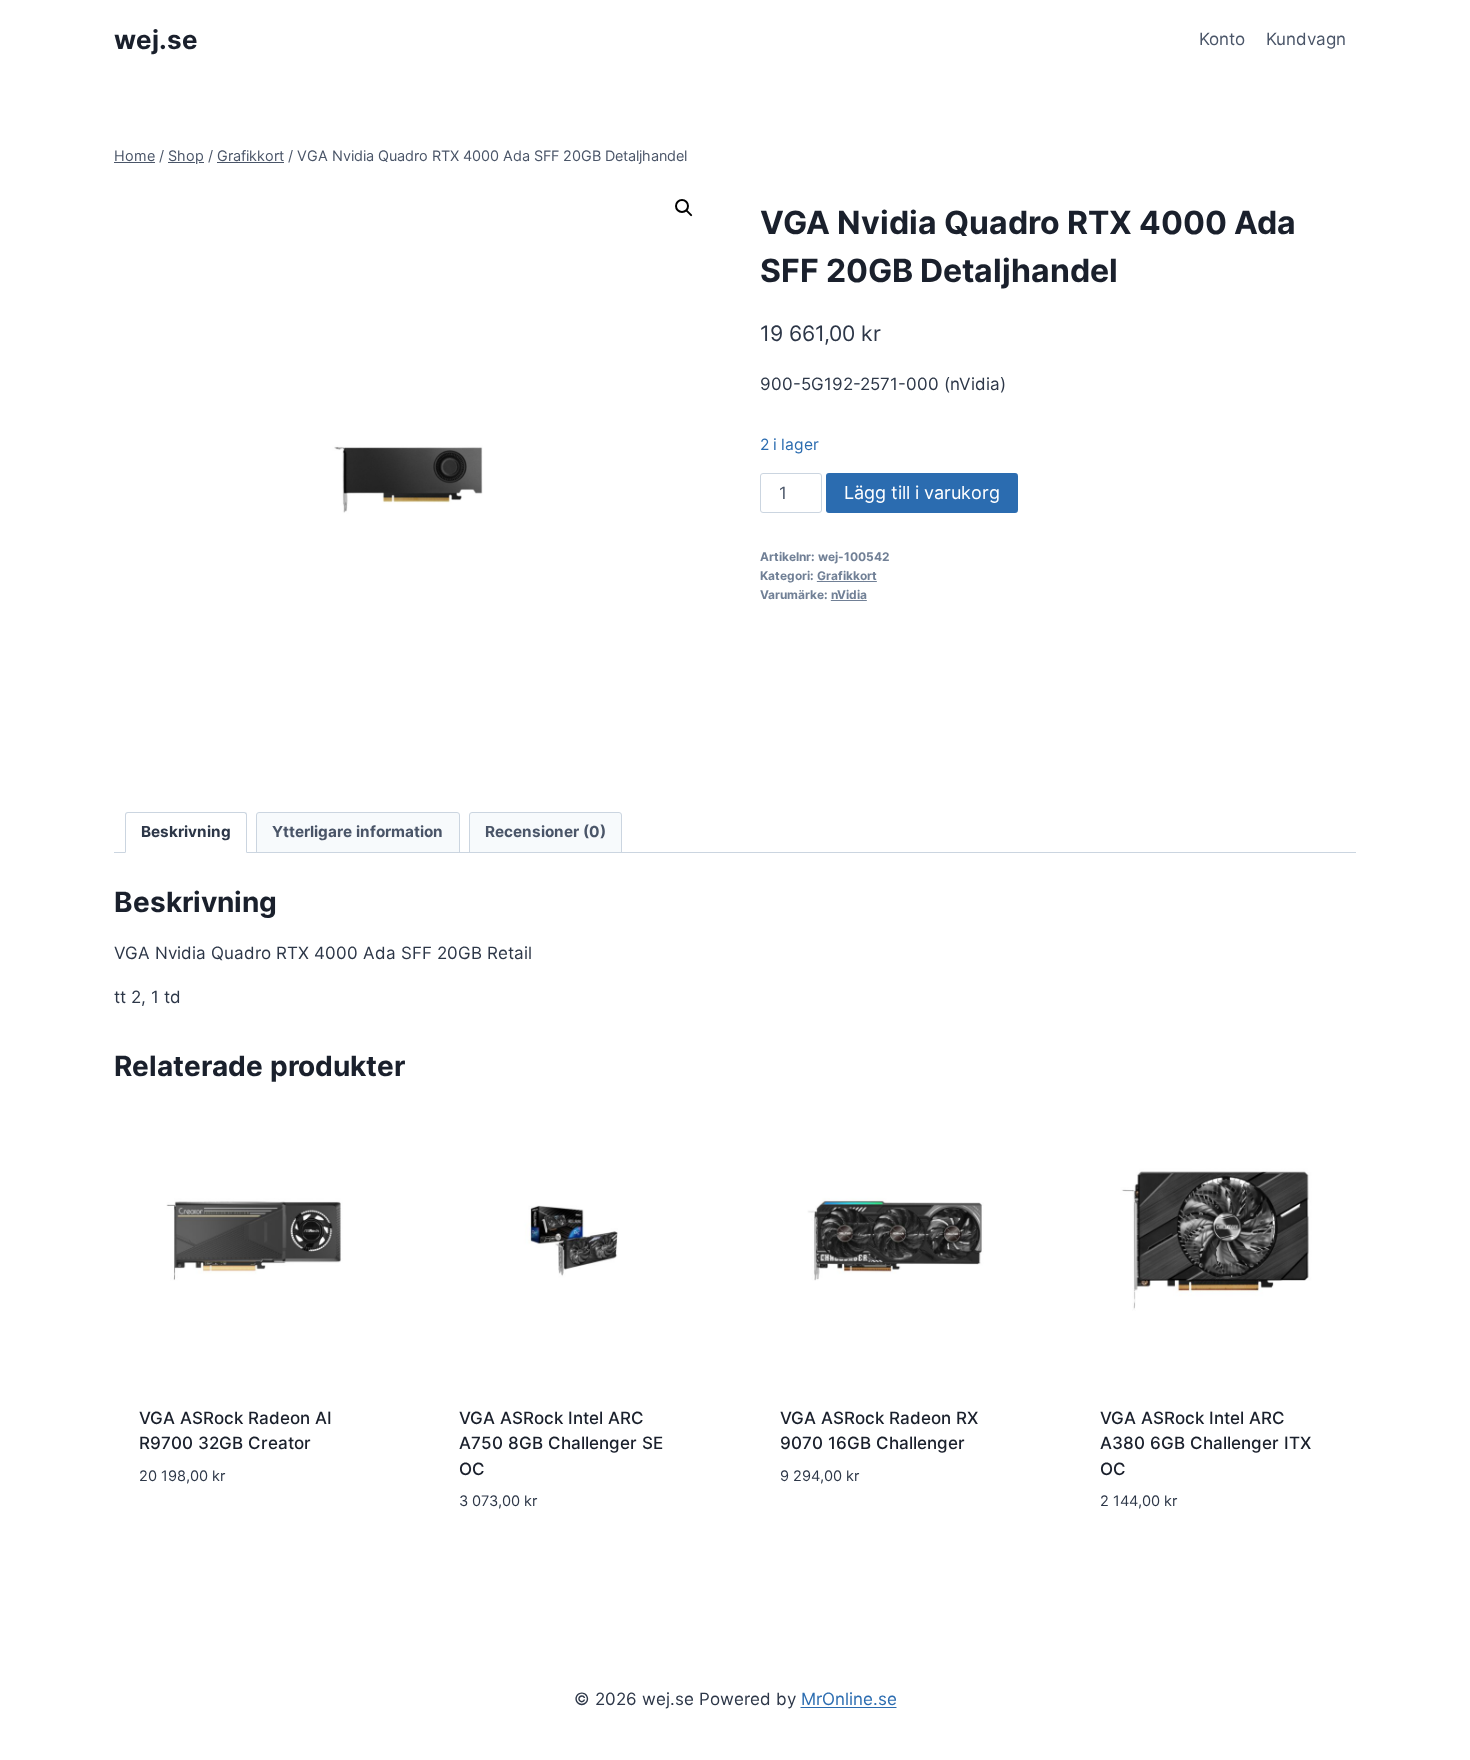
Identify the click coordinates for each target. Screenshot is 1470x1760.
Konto (1222, 39)
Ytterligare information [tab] (357, 831)
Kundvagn (1306, 39)
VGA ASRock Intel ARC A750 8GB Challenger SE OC (561, 1443)
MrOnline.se (849, 1699)
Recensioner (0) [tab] (545, 831)
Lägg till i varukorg (922, 492)
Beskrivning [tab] (186, 831)
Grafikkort (847, 575)
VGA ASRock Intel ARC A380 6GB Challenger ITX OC (1205, 1443)
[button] (684, 208)
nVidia (849, 594)
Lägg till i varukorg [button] (224, 1535)
